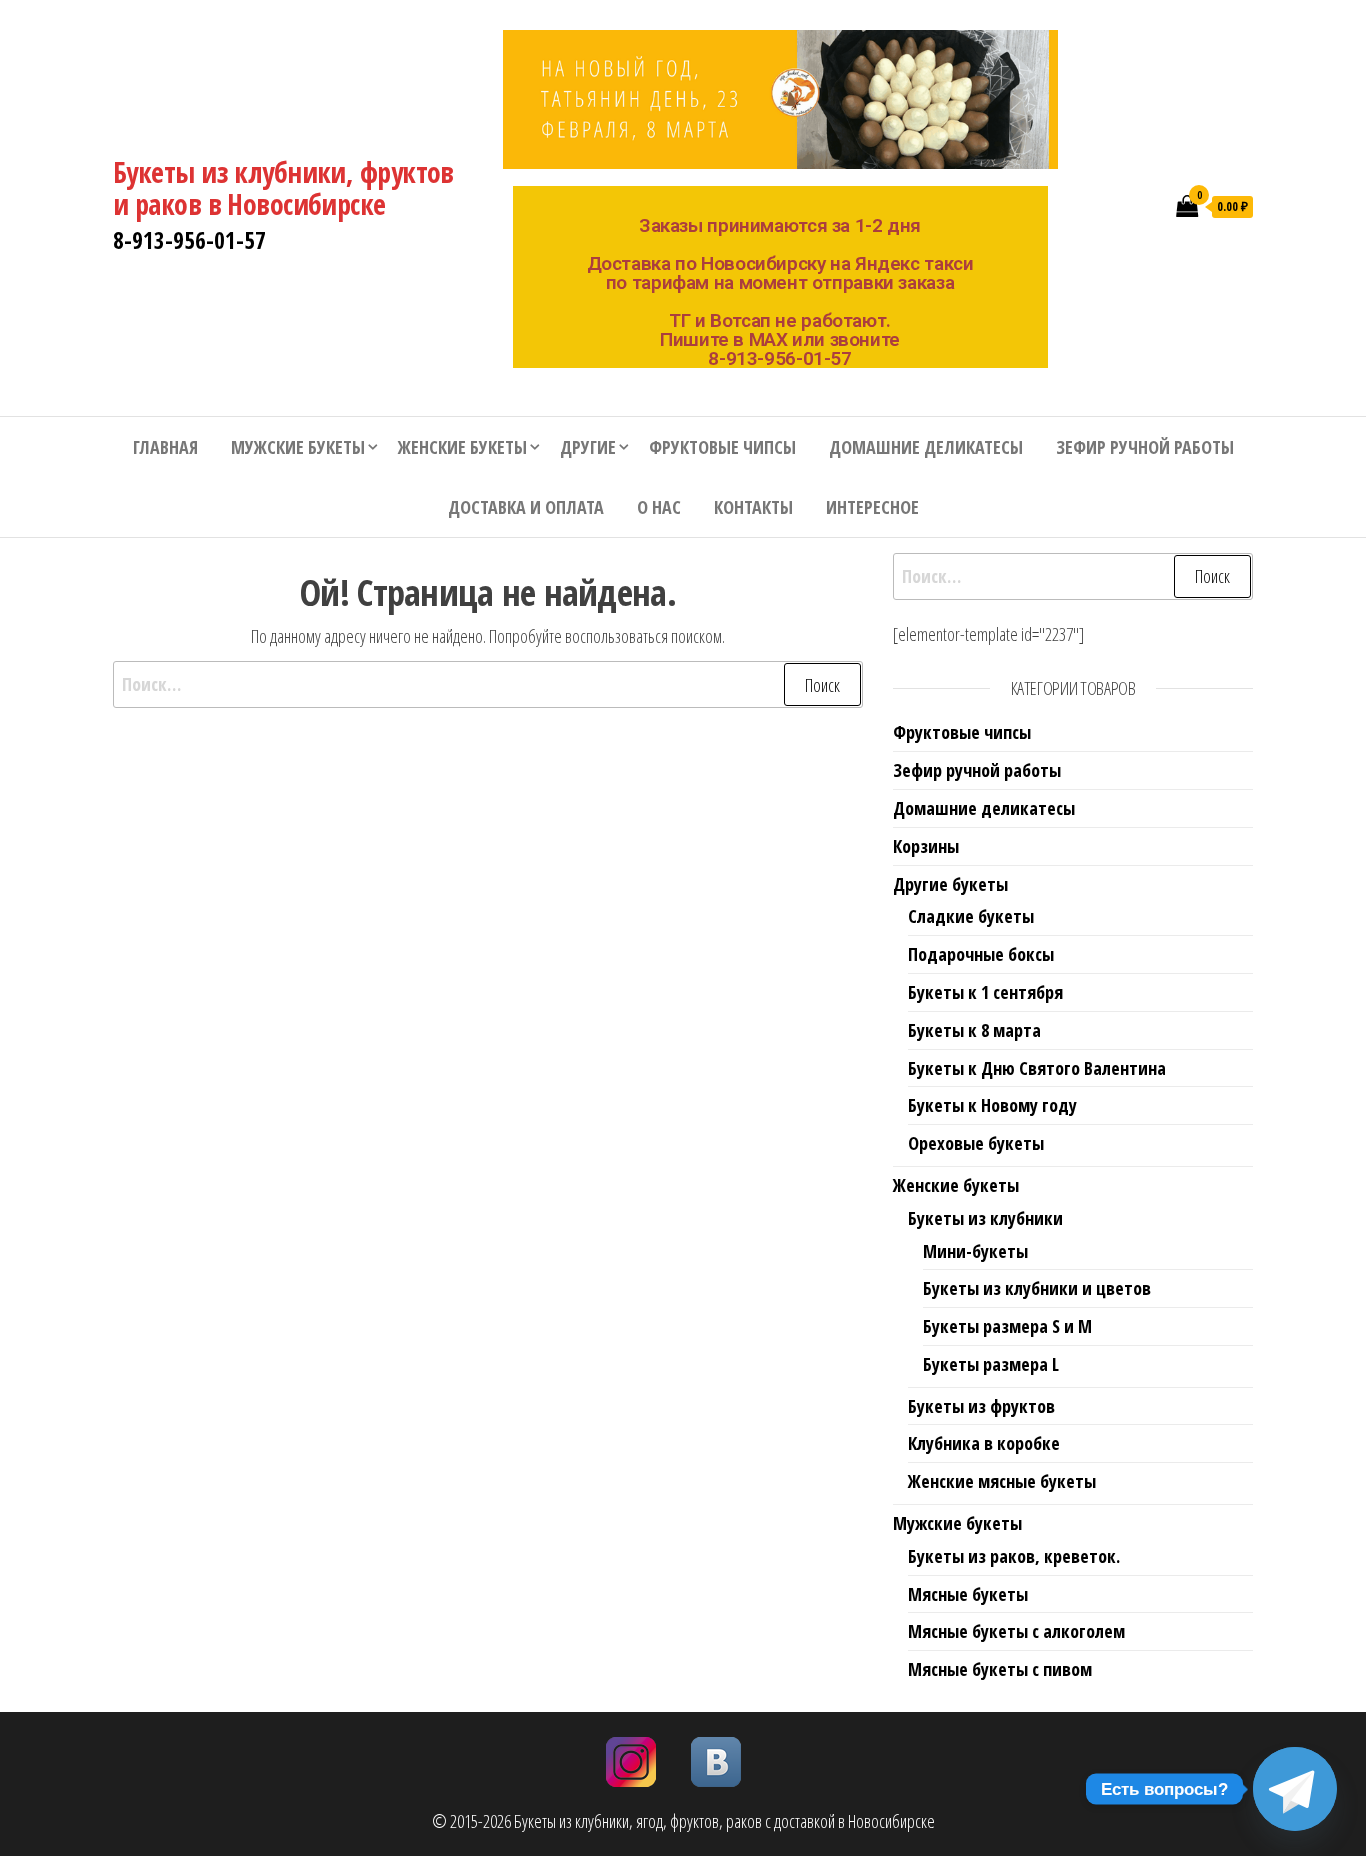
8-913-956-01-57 (189, 240)
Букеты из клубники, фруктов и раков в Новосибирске (283, 188)
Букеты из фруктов (981, 1406)
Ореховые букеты (976, 1143)
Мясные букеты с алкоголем (1016, 1631)
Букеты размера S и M (1007, 1326)
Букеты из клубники (985, 1218)
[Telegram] (1295, 1789)
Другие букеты (950, 884)
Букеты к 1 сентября (985, 992)
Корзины (926, 846)
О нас (659, 507)
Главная (165, 447)
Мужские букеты (298, 447)
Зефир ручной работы (1145, 447)
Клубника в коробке (984, 1443)
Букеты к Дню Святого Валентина (1037, 1068)
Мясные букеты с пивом (1000, 1669)
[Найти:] (488, 684)
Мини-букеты (975, 1251)
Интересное (872, 507)
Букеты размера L (991, 1364)
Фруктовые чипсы (722, 447)
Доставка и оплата (526, 507)
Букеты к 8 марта (974, 1030)
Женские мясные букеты (1002, 1481)
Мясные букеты (968, 1594)
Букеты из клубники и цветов (1037, 1288)
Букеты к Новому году (992, 1105)
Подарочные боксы (981, 954)
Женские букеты (462, 447)
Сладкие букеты (971, 916)
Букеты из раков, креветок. (1014, 1556)
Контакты (753, 507)
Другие (588, 447)
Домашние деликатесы (926, 447)
